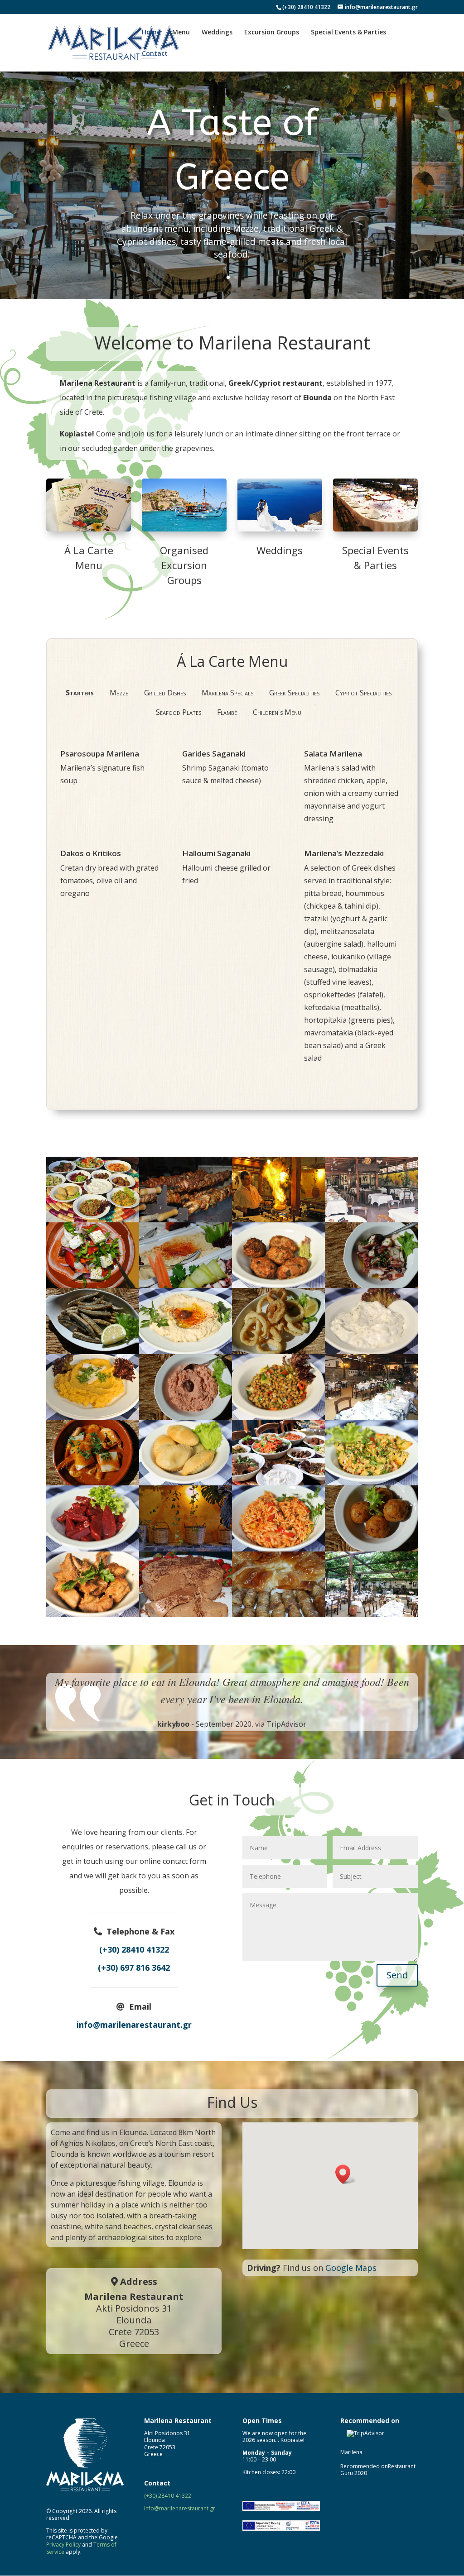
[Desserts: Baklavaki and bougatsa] (278, 1614)
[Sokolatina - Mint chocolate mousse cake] (186, 1614)
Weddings (217, 33)
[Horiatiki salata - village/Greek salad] (93, 1285)
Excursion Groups (272, 33)
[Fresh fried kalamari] (278, 1351)
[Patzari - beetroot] (93, 1549)
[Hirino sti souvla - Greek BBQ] (186, 1220)
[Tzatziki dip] (371, 1351)
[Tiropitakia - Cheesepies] (186, 1483)
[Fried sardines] (93, 1351)
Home (151, 33)
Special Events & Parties (348, 33)
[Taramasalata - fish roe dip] (186, 1417)
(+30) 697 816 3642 (134, 1968)
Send (397, 1975)
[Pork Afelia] (93, 1614)
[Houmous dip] (186, 1351)
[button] (346, 2174)
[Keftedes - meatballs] (278, 1285)
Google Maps (351, 2268)
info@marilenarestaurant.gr (134, 2025)
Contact (155, 54)
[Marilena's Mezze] (93, 1220)
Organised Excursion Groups (184, 565)
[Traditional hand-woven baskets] (186, 1549)
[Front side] (371, 1220)
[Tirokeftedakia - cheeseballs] (371, 1549)
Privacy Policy (63, 2545)
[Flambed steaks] (278, 1220)
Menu (181, 33)
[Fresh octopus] (371, 1285)
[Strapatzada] (371, 1483)
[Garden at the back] (371, 1417)
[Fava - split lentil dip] (93, 1417)
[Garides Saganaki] (93, 1483)
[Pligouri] (278, 1549)
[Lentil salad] (278, 1417)
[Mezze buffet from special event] (186, 1285)
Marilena (351, 2452)
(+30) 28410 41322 (306, 7)
